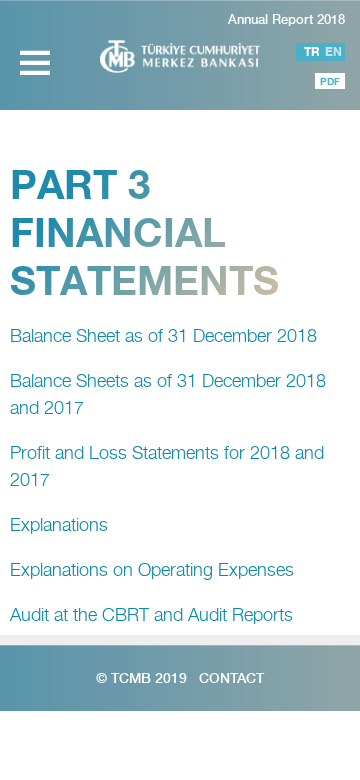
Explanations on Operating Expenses (152, 569)
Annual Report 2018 (286, 19)
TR (312, 51)
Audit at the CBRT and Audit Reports (151, 614)
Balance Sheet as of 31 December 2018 (163, 335)
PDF (330, 81)
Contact (231, 678)
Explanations (59, 524)
